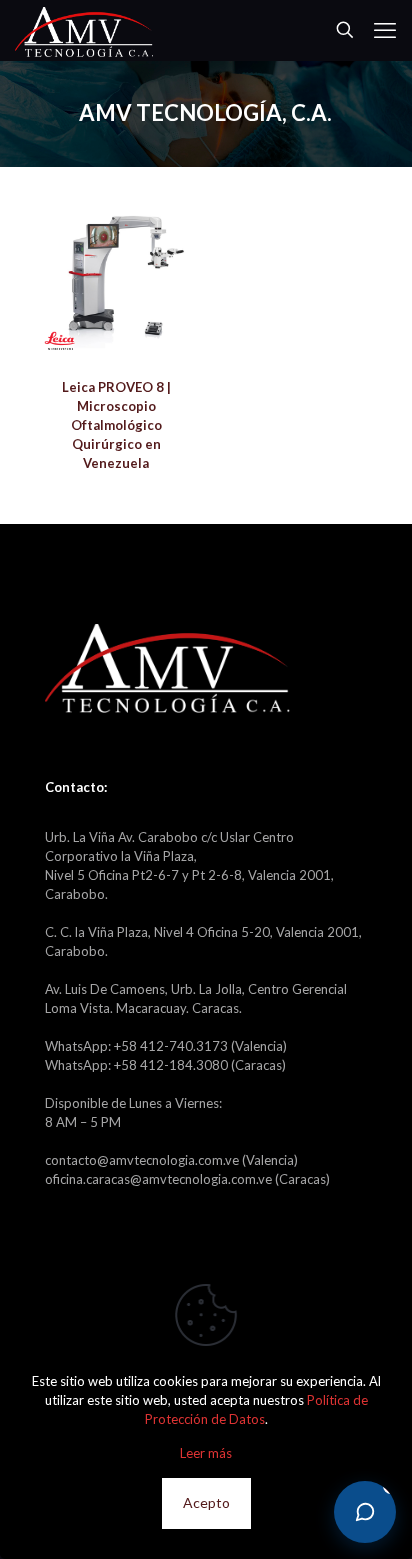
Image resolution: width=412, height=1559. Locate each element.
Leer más (206, 1453)
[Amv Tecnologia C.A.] (84, 30)
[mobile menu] (385, 30)
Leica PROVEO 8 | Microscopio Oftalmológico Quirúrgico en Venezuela (116, 425)
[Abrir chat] (365, 1512)
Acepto (206, 1502)
